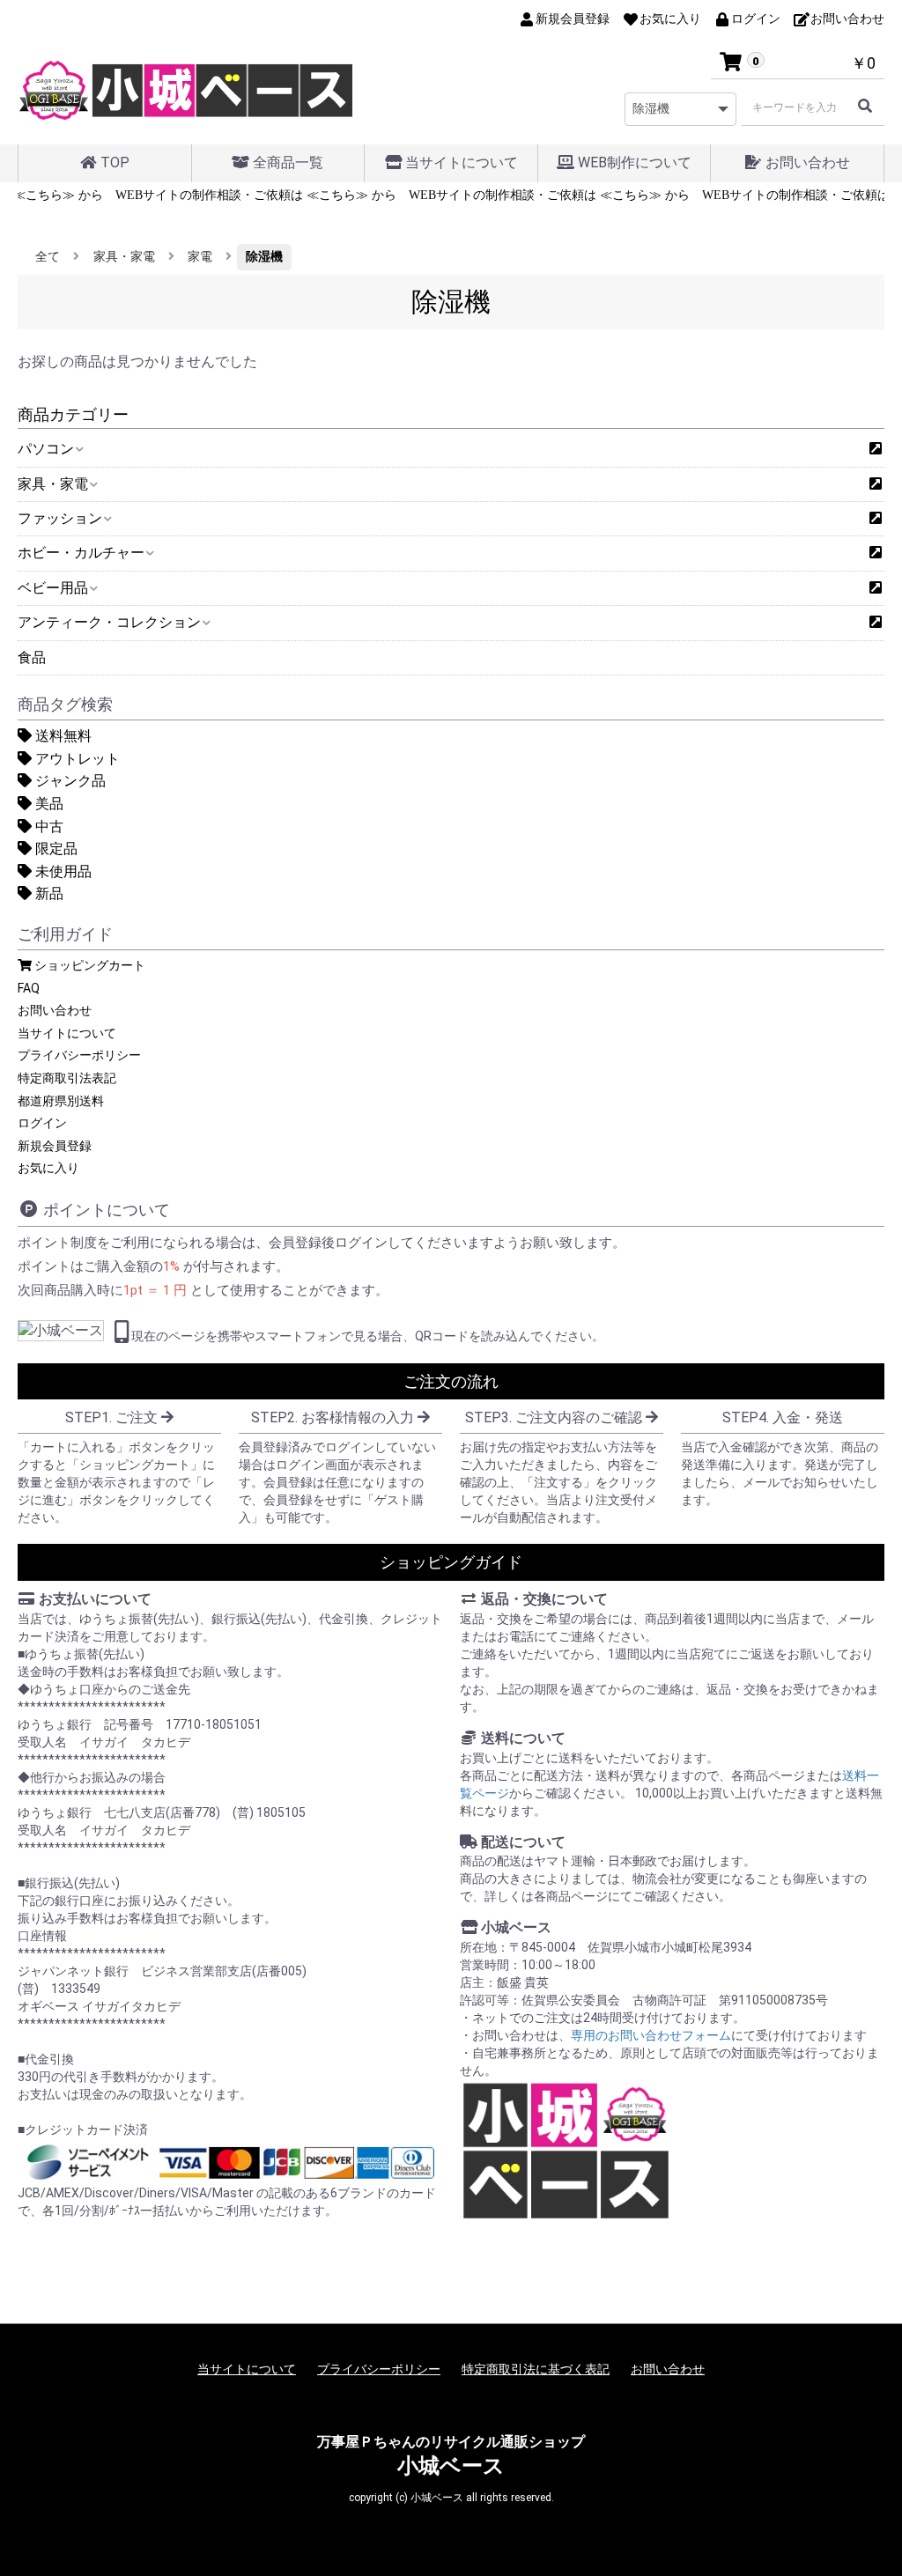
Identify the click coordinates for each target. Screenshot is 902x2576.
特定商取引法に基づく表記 (536, 2369)
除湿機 (264, 256)
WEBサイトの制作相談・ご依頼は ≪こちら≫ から (221, 195)
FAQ (29, 988)
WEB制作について (633, 162)
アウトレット (76, 759)
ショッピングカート (89, 965)
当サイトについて (460, 162)
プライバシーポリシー (79, 1055)
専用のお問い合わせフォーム (651, 2035)
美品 (48, 804)
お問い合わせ (806, 162)
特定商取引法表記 (67, 1078)
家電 (200, 256)
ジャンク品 (69, 781)
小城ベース (451, 2466)
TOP (113, 162)
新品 (48, 893)
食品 (32, 657)
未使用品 (62, 871)
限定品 (55, 849)
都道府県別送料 (61, 1101)
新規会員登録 (55, 1146)
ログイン (42, 1123)
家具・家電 (124, 256)
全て (48, 256)
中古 (48, 827)
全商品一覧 (286, 162)
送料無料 (62, 736)
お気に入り (48, 1168)
